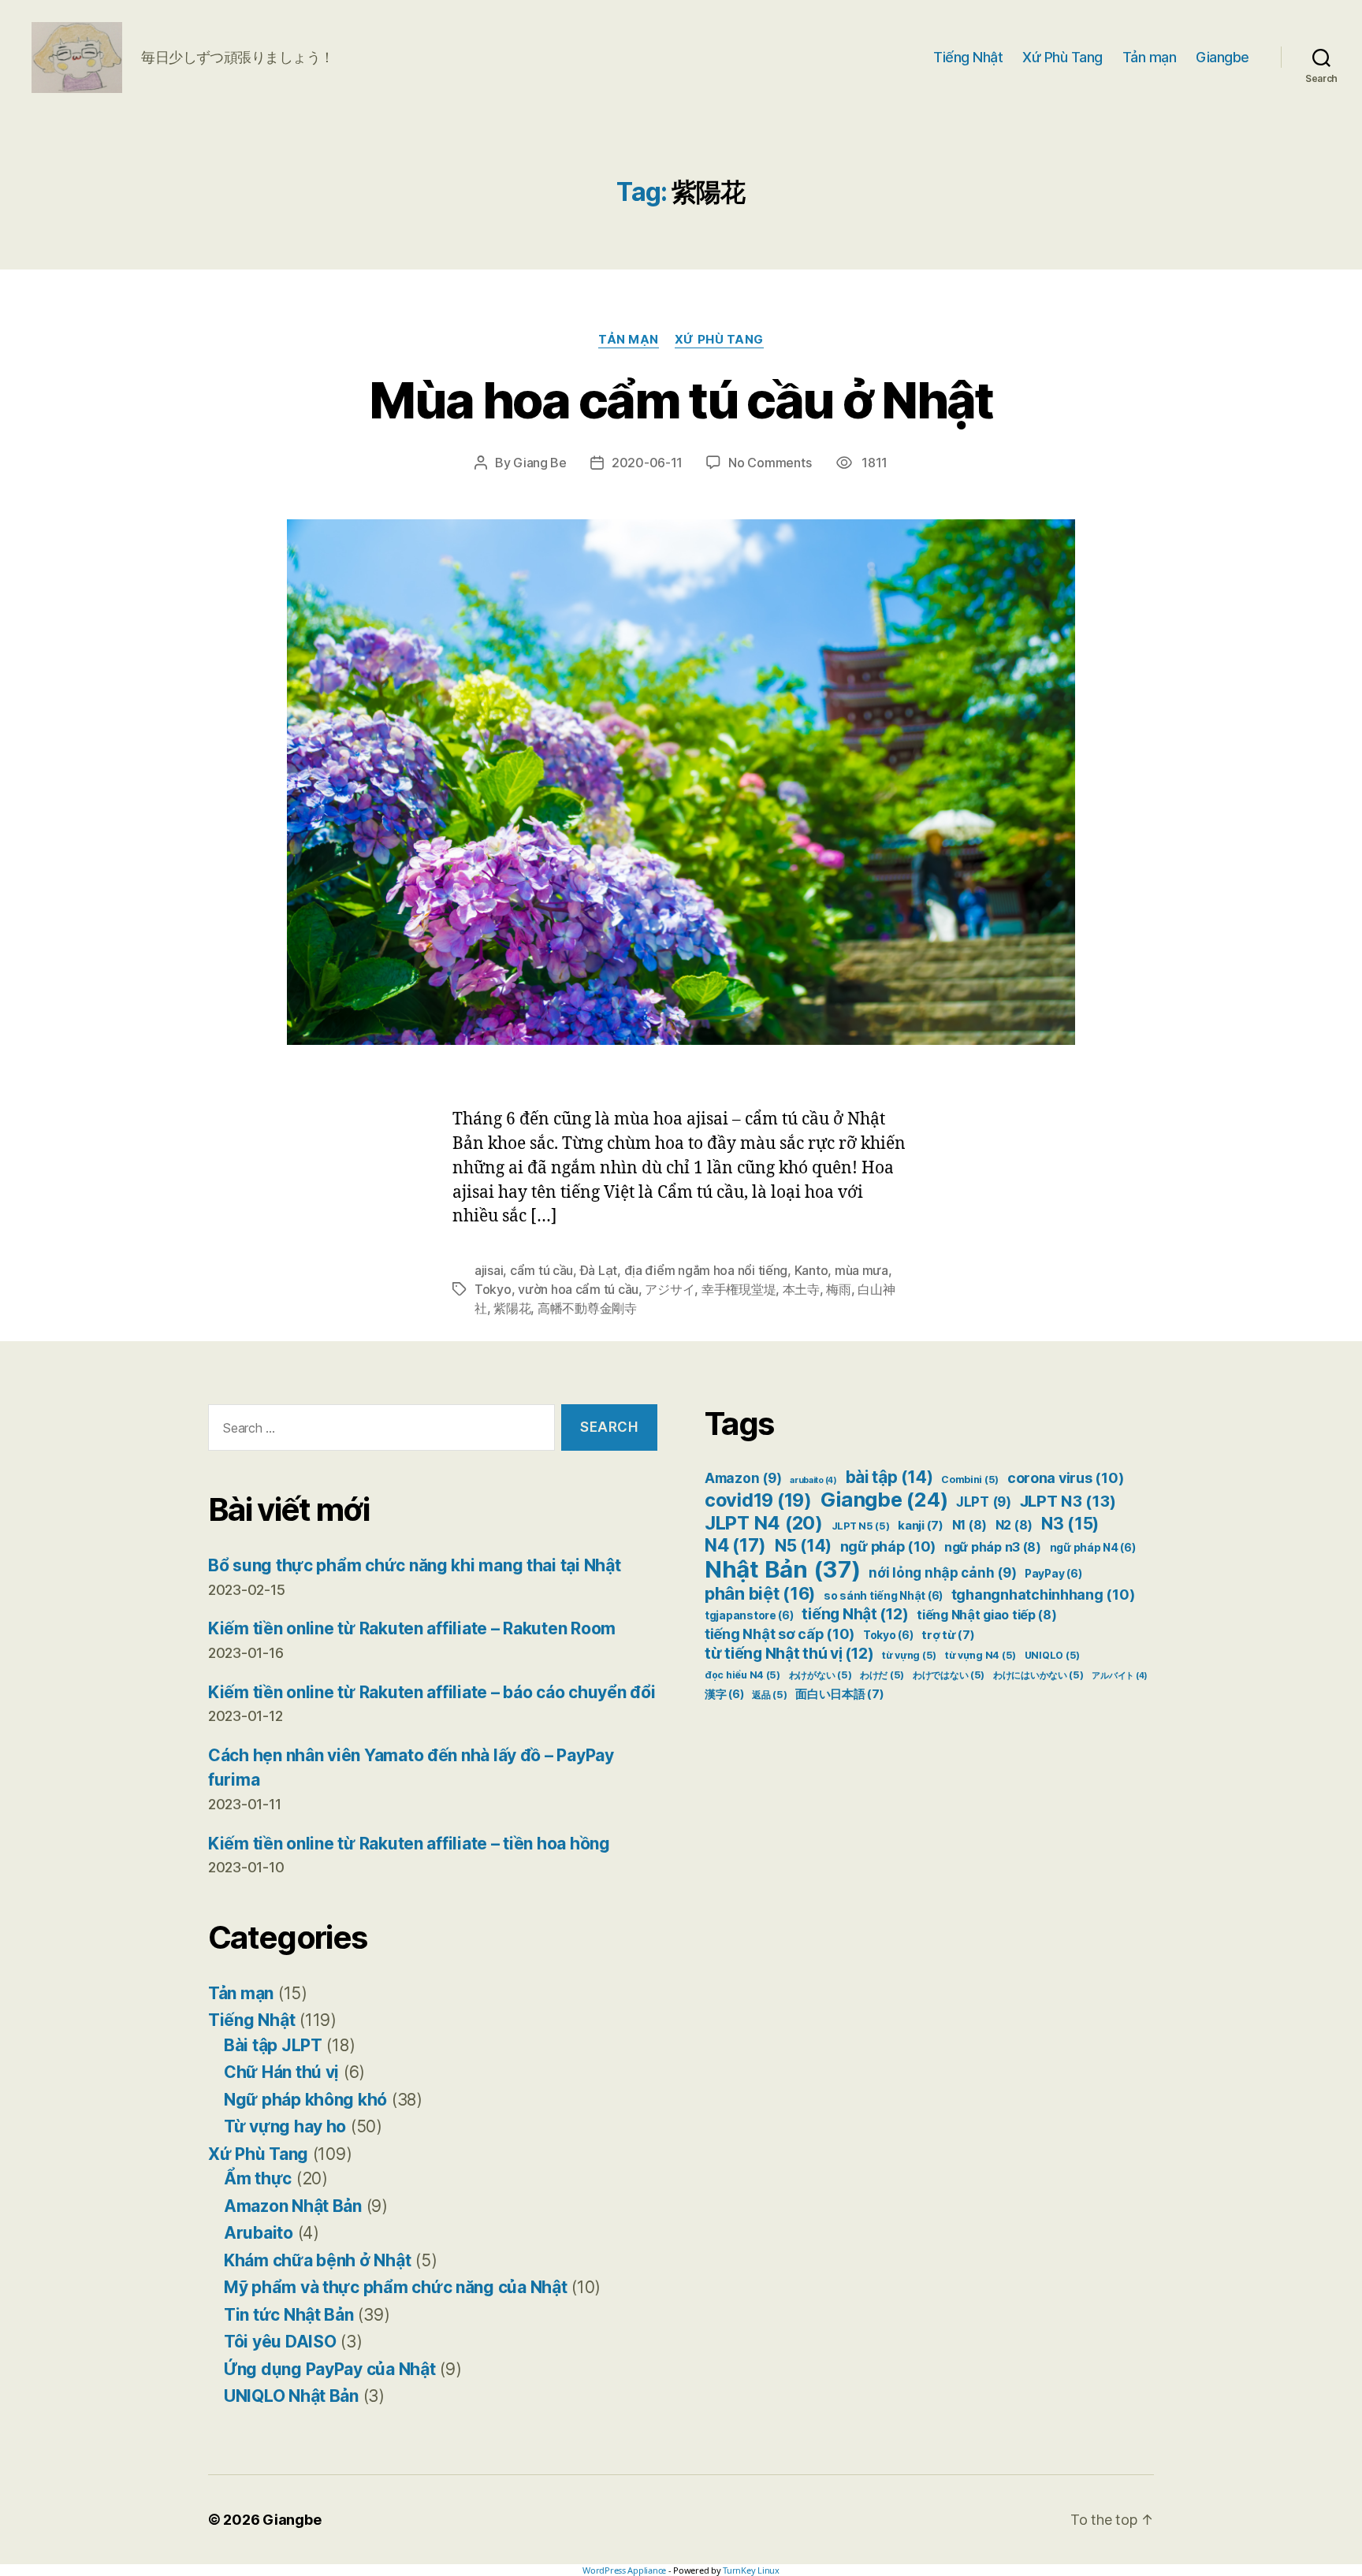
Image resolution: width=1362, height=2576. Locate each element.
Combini (970, 1479)
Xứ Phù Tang (1062, 57)
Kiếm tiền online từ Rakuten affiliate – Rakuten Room (412, 1628)
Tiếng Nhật (968, 57)
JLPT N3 (1068, 1501)
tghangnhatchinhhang (1043, 1595)
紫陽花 (512, 1308)
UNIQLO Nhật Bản (291, 2396)
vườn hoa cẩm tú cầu (578, 1289)
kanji (921, 1526)
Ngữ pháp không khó (305, 2100)
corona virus (1065, 1478)
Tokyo (493, 1289)
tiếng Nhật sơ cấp (780, 1634)
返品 (769, 1695)
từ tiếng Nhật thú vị (789, 1653)
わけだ (882, 1675)
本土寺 (801, 1289)
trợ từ (948, 1635)
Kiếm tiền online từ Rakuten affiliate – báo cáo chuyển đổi (432, 1692)
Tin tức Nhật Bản (289, 2315)
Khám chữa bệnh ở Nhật (317, 2260)
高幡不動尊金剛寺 (587, 1308)
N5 (803, 1546)
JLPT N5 (861, 1526)
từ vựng (909, 1655)
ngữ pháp (888, 1546)
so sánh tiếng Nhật (883, 1596)
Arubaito (259, 2233)
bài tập (889, 1477)
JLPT (984, 1502)
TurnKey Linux (751, 2570)
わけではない (949, 1675)
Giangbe (1222, 57)
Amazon (743, 1478)
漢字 (724, 1694)
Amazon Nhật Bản (293, 2206)
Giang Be (540, 463)
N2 (1014, 1525)
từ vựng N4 (981, 1655)
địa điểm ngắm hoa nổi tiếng (706, 1270)
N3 (1070, 1523)
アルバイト (1120, 1676)
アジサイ (670, 1289)
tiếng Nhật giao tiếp (987, 1615)
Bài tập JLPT (273, 2045)
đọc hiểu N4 (742, 1675)
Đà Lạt (599, 1270)
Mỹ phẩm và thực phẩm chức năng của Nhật (395, 2287)
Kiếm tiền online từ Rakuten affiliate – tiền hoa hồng (409, 1844)
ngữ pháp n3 (993, 1547)
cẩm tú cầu (541, 1270)
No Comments (770, 463)
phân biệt (760, 1593)
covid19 (758, 1500)
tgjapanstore (749, 1615)
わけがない (821, 1675)
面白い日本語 (839, 1694)
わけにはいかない (1038, 1675)
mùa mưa (861, 1270)
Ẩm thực (258, 2178)
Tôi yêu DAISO (280, 2342)
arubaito (813, 1480)
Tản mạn (1150, 57)
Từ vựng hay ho (285, 2126)
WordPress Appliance (624, 2570)
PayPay (1053, 1574)
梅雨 (838, 1289)
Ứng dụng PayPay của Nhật (330, 2369)
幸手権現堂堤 (739, 1289)
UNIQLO (1052, 1655)
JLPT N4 (764, 1523)
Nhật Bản (783, 1569)
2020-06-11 (647, 463)
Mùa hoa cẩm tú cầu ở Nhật (681, 400)
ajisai (489, 1270)
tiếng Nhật (855, 1614)
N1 (969, 1525)
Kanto (811, 1270)
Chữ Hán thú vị (281, 2072)
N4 (735, 1545)
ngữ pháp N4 (1093, 1548)
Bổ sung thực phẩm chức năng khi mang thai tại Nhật (415, 1565)
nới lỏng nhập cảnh (942, 1573)
